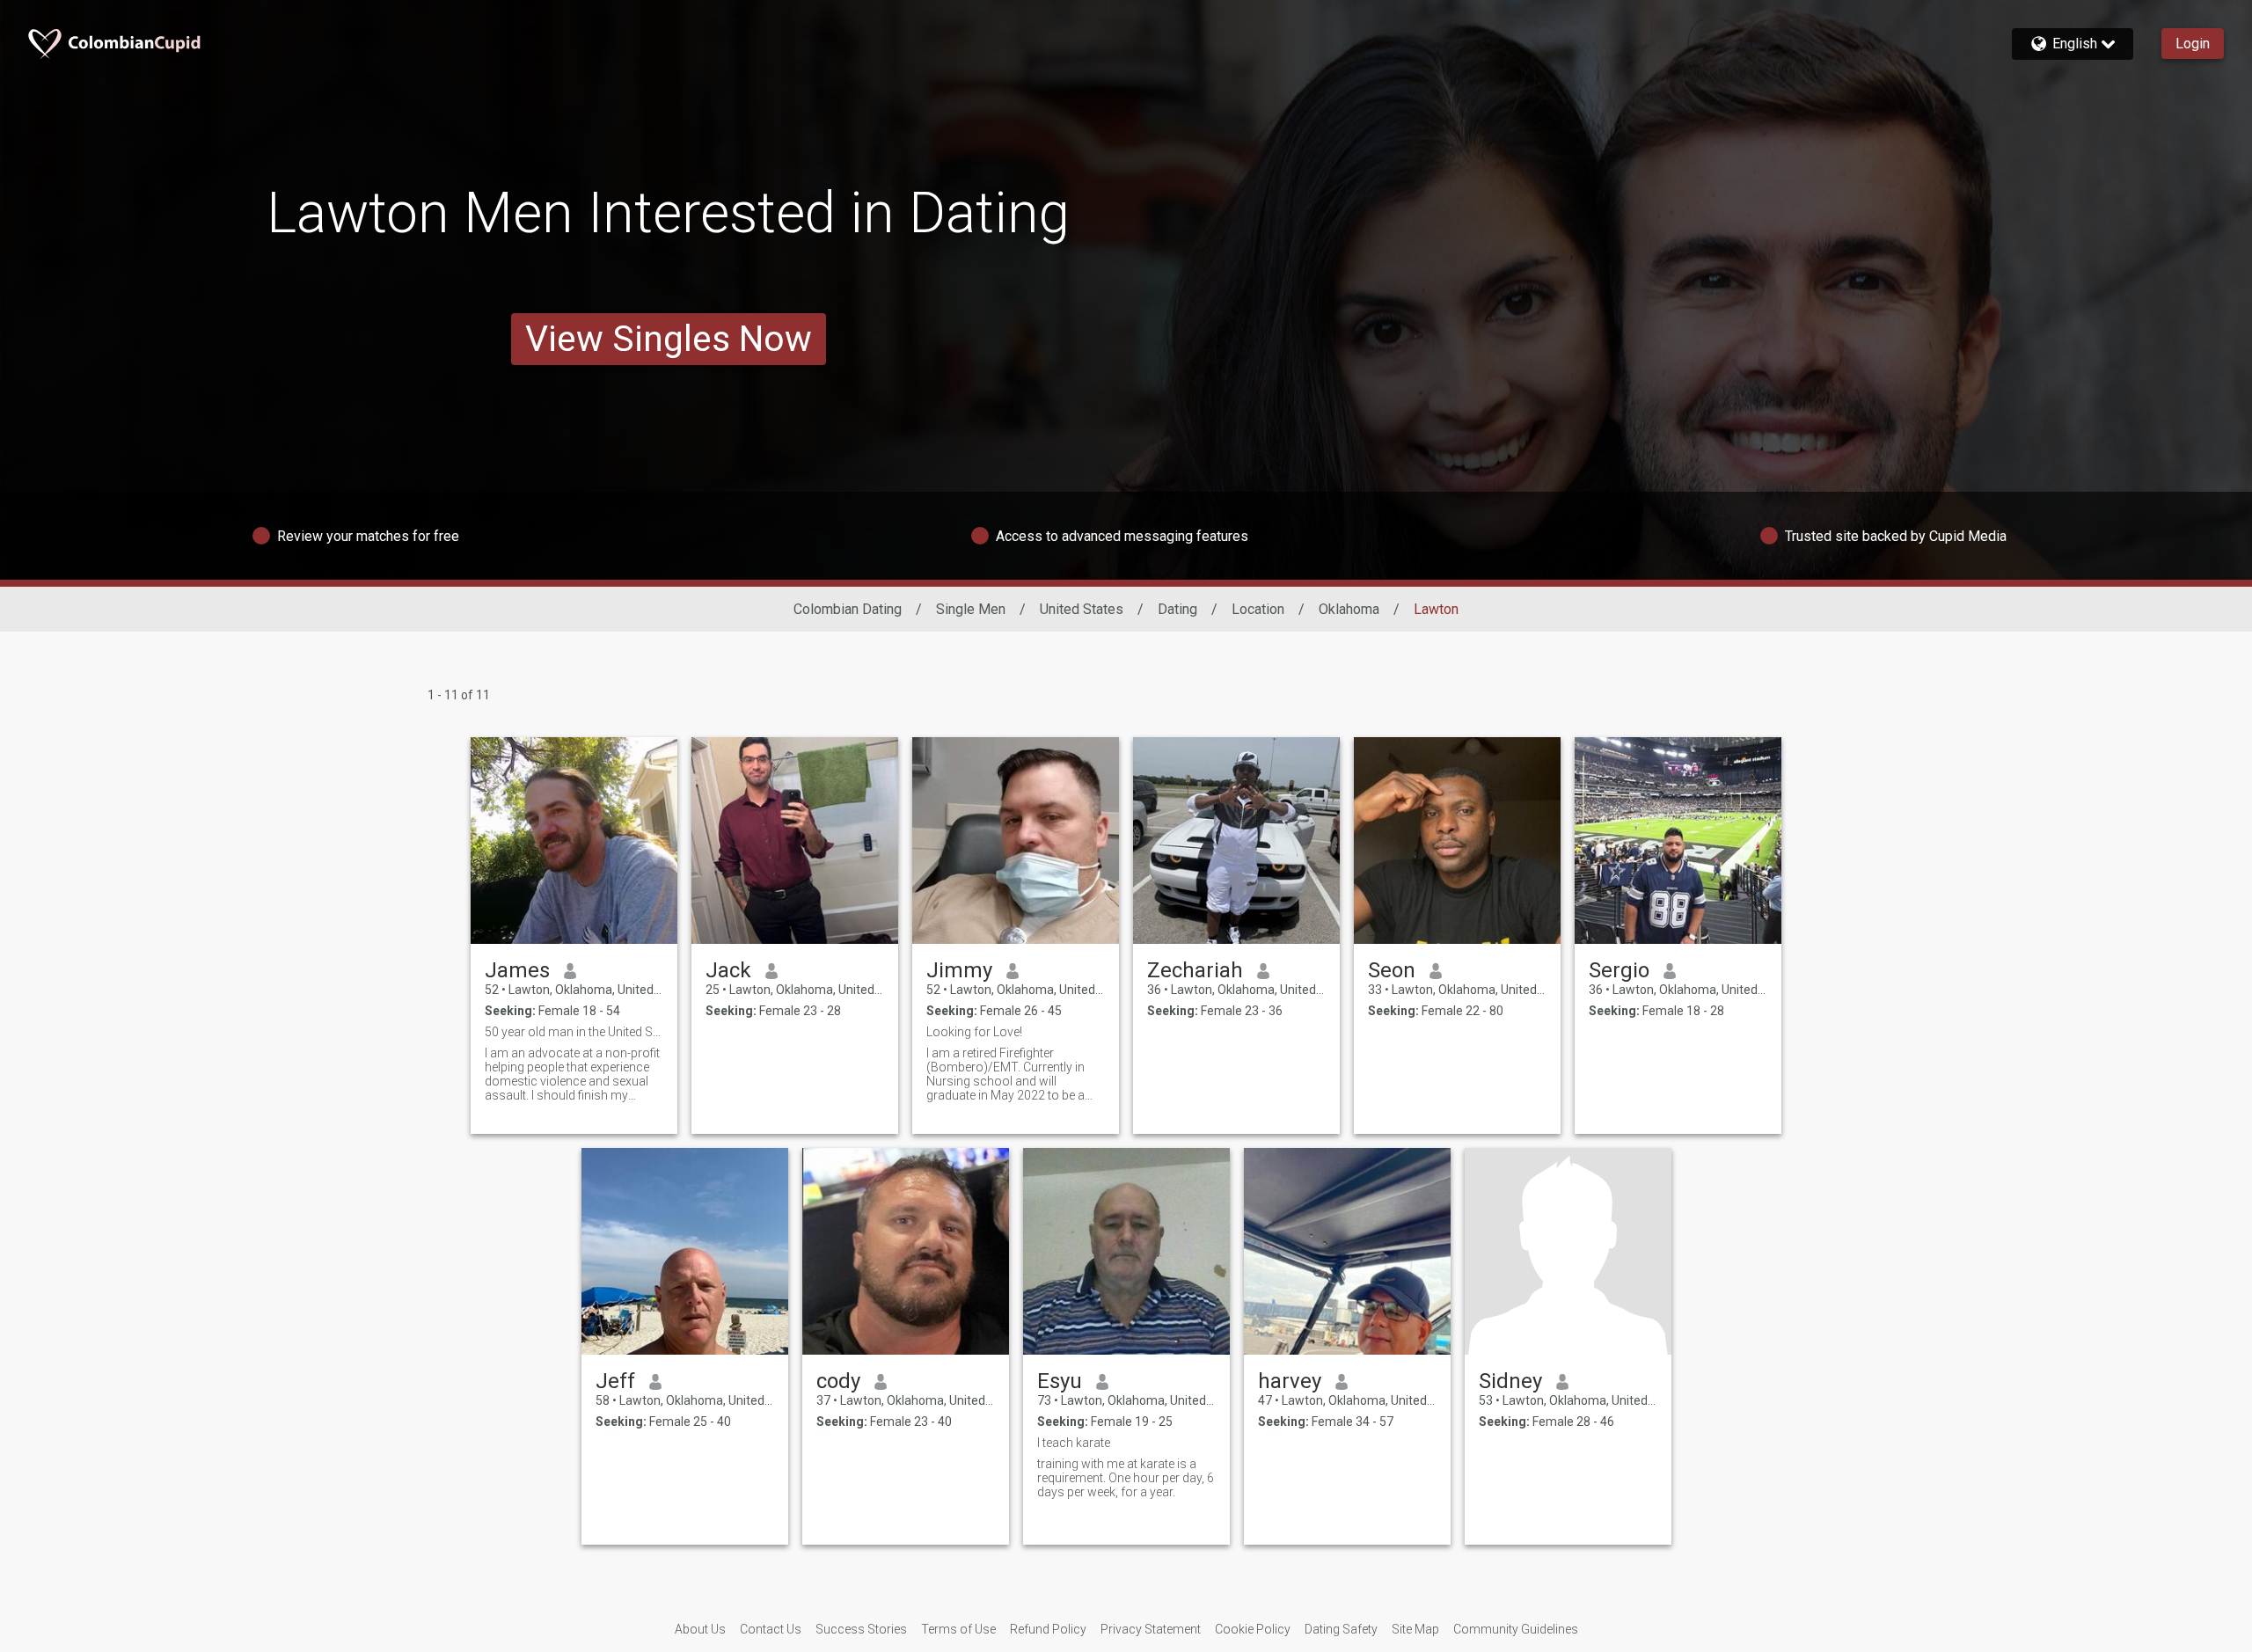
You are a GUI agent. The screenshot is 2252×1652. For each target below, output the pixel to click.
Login (2193, 44)
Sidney (1510, 1381)
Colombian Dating (848, 609)
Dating (1177, 609)
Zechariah (1195, 970)
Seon (1392, 970)
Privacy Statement (1151, 1629)
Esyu (1060, 1381)
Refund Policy (1048, 1629)
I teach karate (1074, 1443)
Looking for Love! (974, 1032)
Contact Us (771, 1629)
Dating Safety (1341, 1629)
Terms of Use (958, 1629)
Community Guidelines (1516, 1629)
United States (1082, 609)
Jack (728, 970)
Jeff (615, 1381)
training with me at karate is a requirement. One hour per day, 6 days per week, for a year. (1126, 1478)
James (517, 970)
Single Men (971, 609)
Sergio (1619, 970)
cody (838, 1381)
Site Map (1415, 1629)
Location (1258, 609)
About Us (700, 1629)
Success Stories (861, 1629)
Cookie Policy (1253, 1629)
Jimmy (959, 970)
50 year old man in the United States (574, 1032)
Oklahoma (1349, 609)
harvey (1290, 1381)
